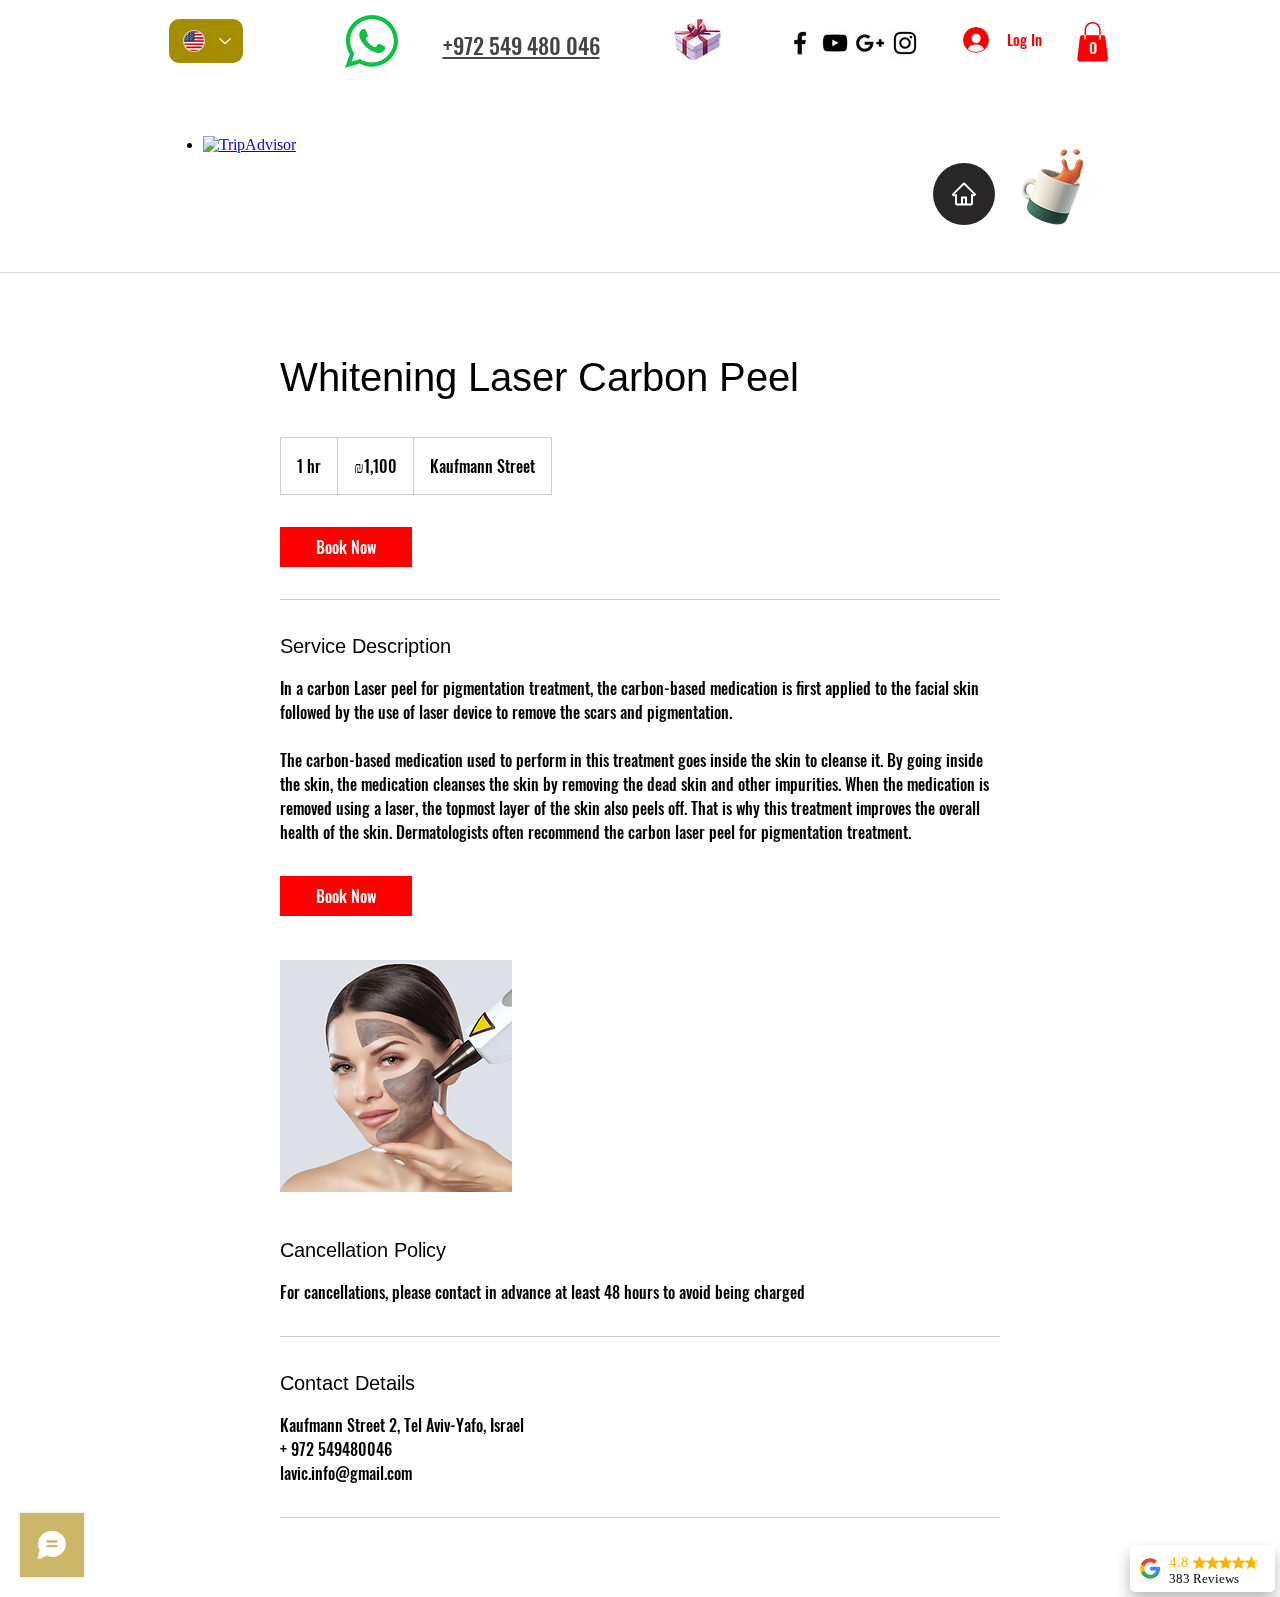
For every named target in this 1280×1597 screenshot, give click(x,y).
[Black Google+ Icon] (870, 43)
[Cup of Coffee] (1062, 183)
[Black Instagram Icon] (905, 43)
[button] (1092, 41)
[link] (346, 547)
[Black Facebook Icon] (800, 43)
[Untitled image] (396, 1076)
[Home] (964, 194)
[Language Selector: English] (206, 41)
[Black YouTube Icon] (835, 43)
